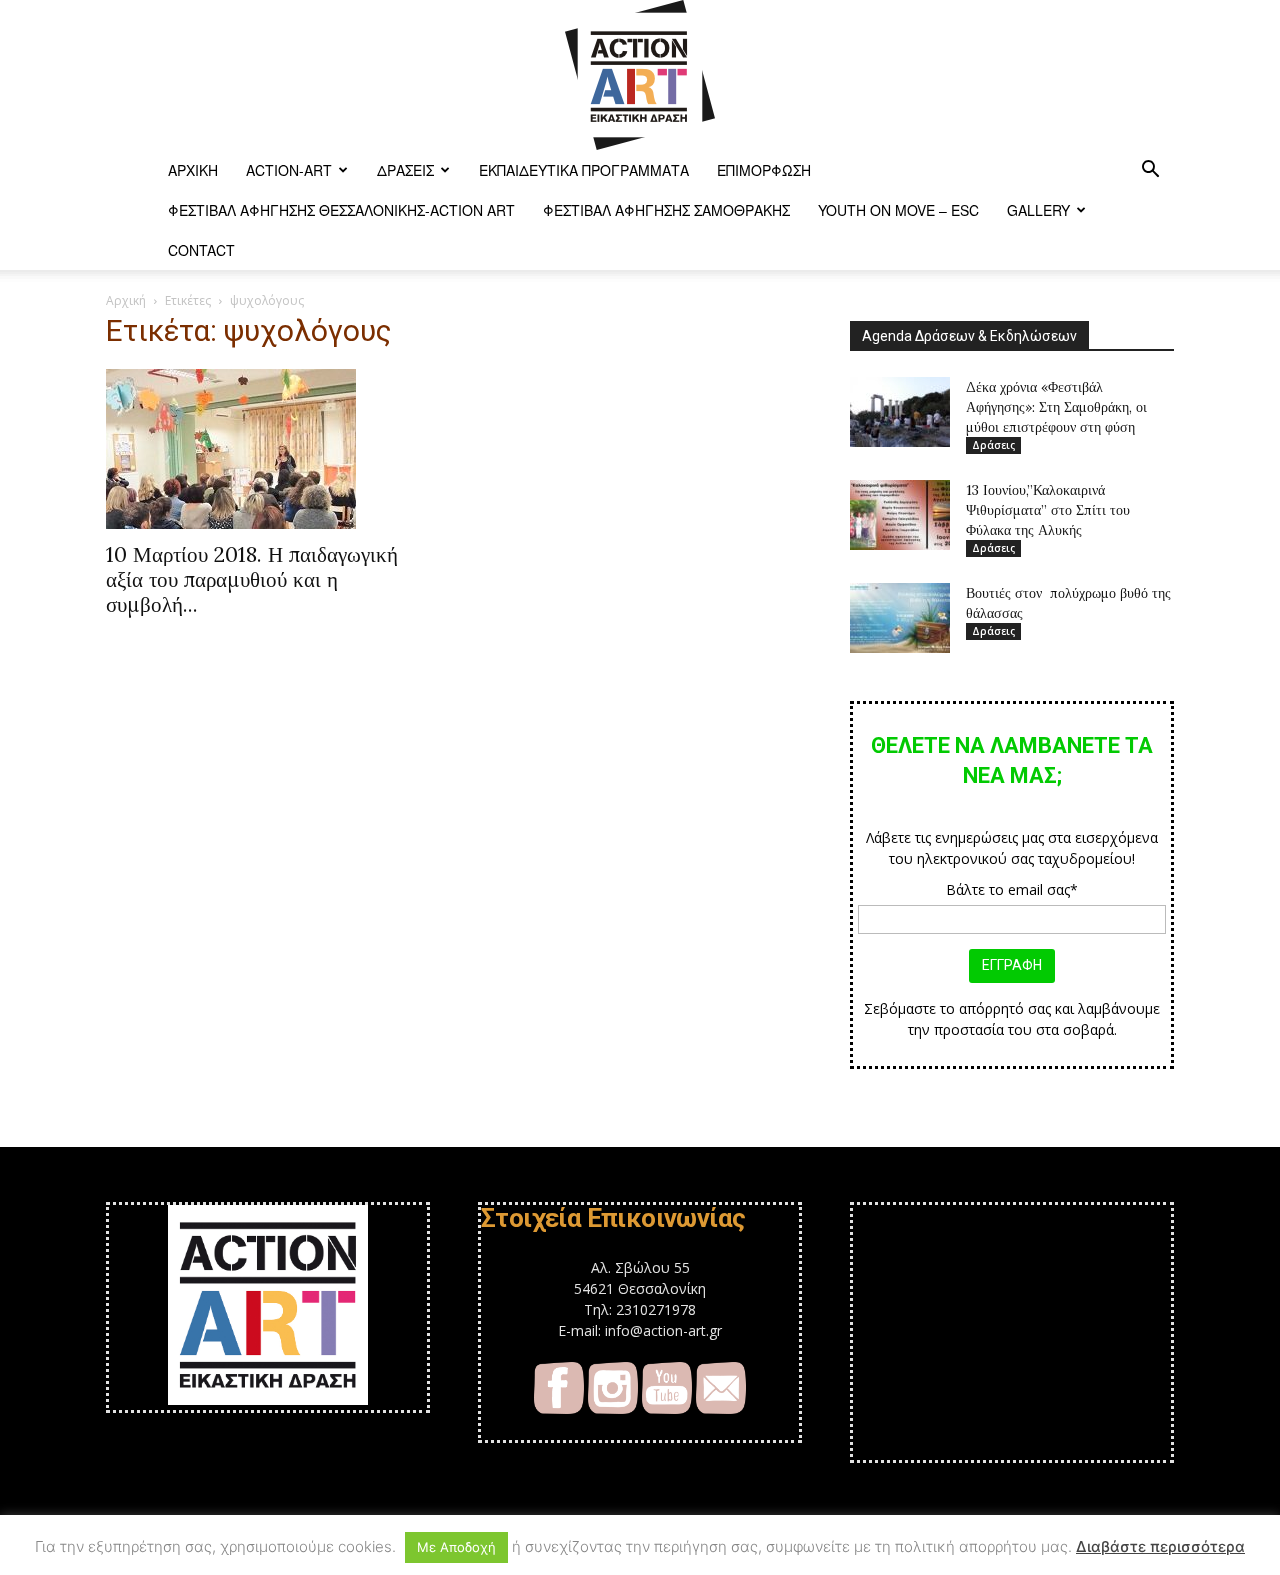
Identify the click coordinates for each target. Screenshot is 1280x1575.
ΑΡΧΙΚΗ (193, 170)
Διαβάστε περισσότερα (1160, 1546)
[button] (1150, 171)
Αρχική (126, 300)
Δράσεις (405, 170)
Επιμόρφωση (764, 170)
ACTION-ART (289, 170)
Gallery (1038, 210)
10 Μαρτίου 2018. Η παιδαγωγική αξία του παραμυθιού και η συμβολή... (252, 579)
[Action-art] (640, 75)
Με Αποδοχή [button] (456, 1547)
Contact (201, 250)
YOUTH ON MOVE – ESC (898, 210)
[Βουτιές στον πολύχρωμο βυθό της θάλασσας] (900, 618)
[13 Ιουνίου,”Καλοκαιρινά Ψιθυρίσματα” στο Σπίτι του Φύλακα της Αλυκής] (900, 515)
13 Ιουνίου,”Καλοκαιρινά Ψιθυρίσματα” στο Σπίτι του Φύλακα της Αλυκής (1048, 510)
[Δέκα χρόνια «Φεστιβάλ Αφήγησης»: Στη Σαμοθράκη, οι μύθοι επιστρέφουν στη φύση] (900, 412)
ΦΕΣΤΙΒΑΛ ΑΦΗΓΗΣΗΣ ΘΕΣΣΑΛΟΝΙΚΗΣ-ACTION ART (341, 210)
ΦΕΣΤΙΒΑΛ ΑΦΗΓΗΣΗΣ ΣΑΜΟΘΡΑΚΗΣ (666, 210)
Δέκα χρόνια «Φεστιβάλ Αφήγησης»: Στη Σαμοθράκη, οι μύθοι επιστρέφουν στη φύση (1056, 407)
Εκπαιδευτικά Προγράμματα (584, 170)
